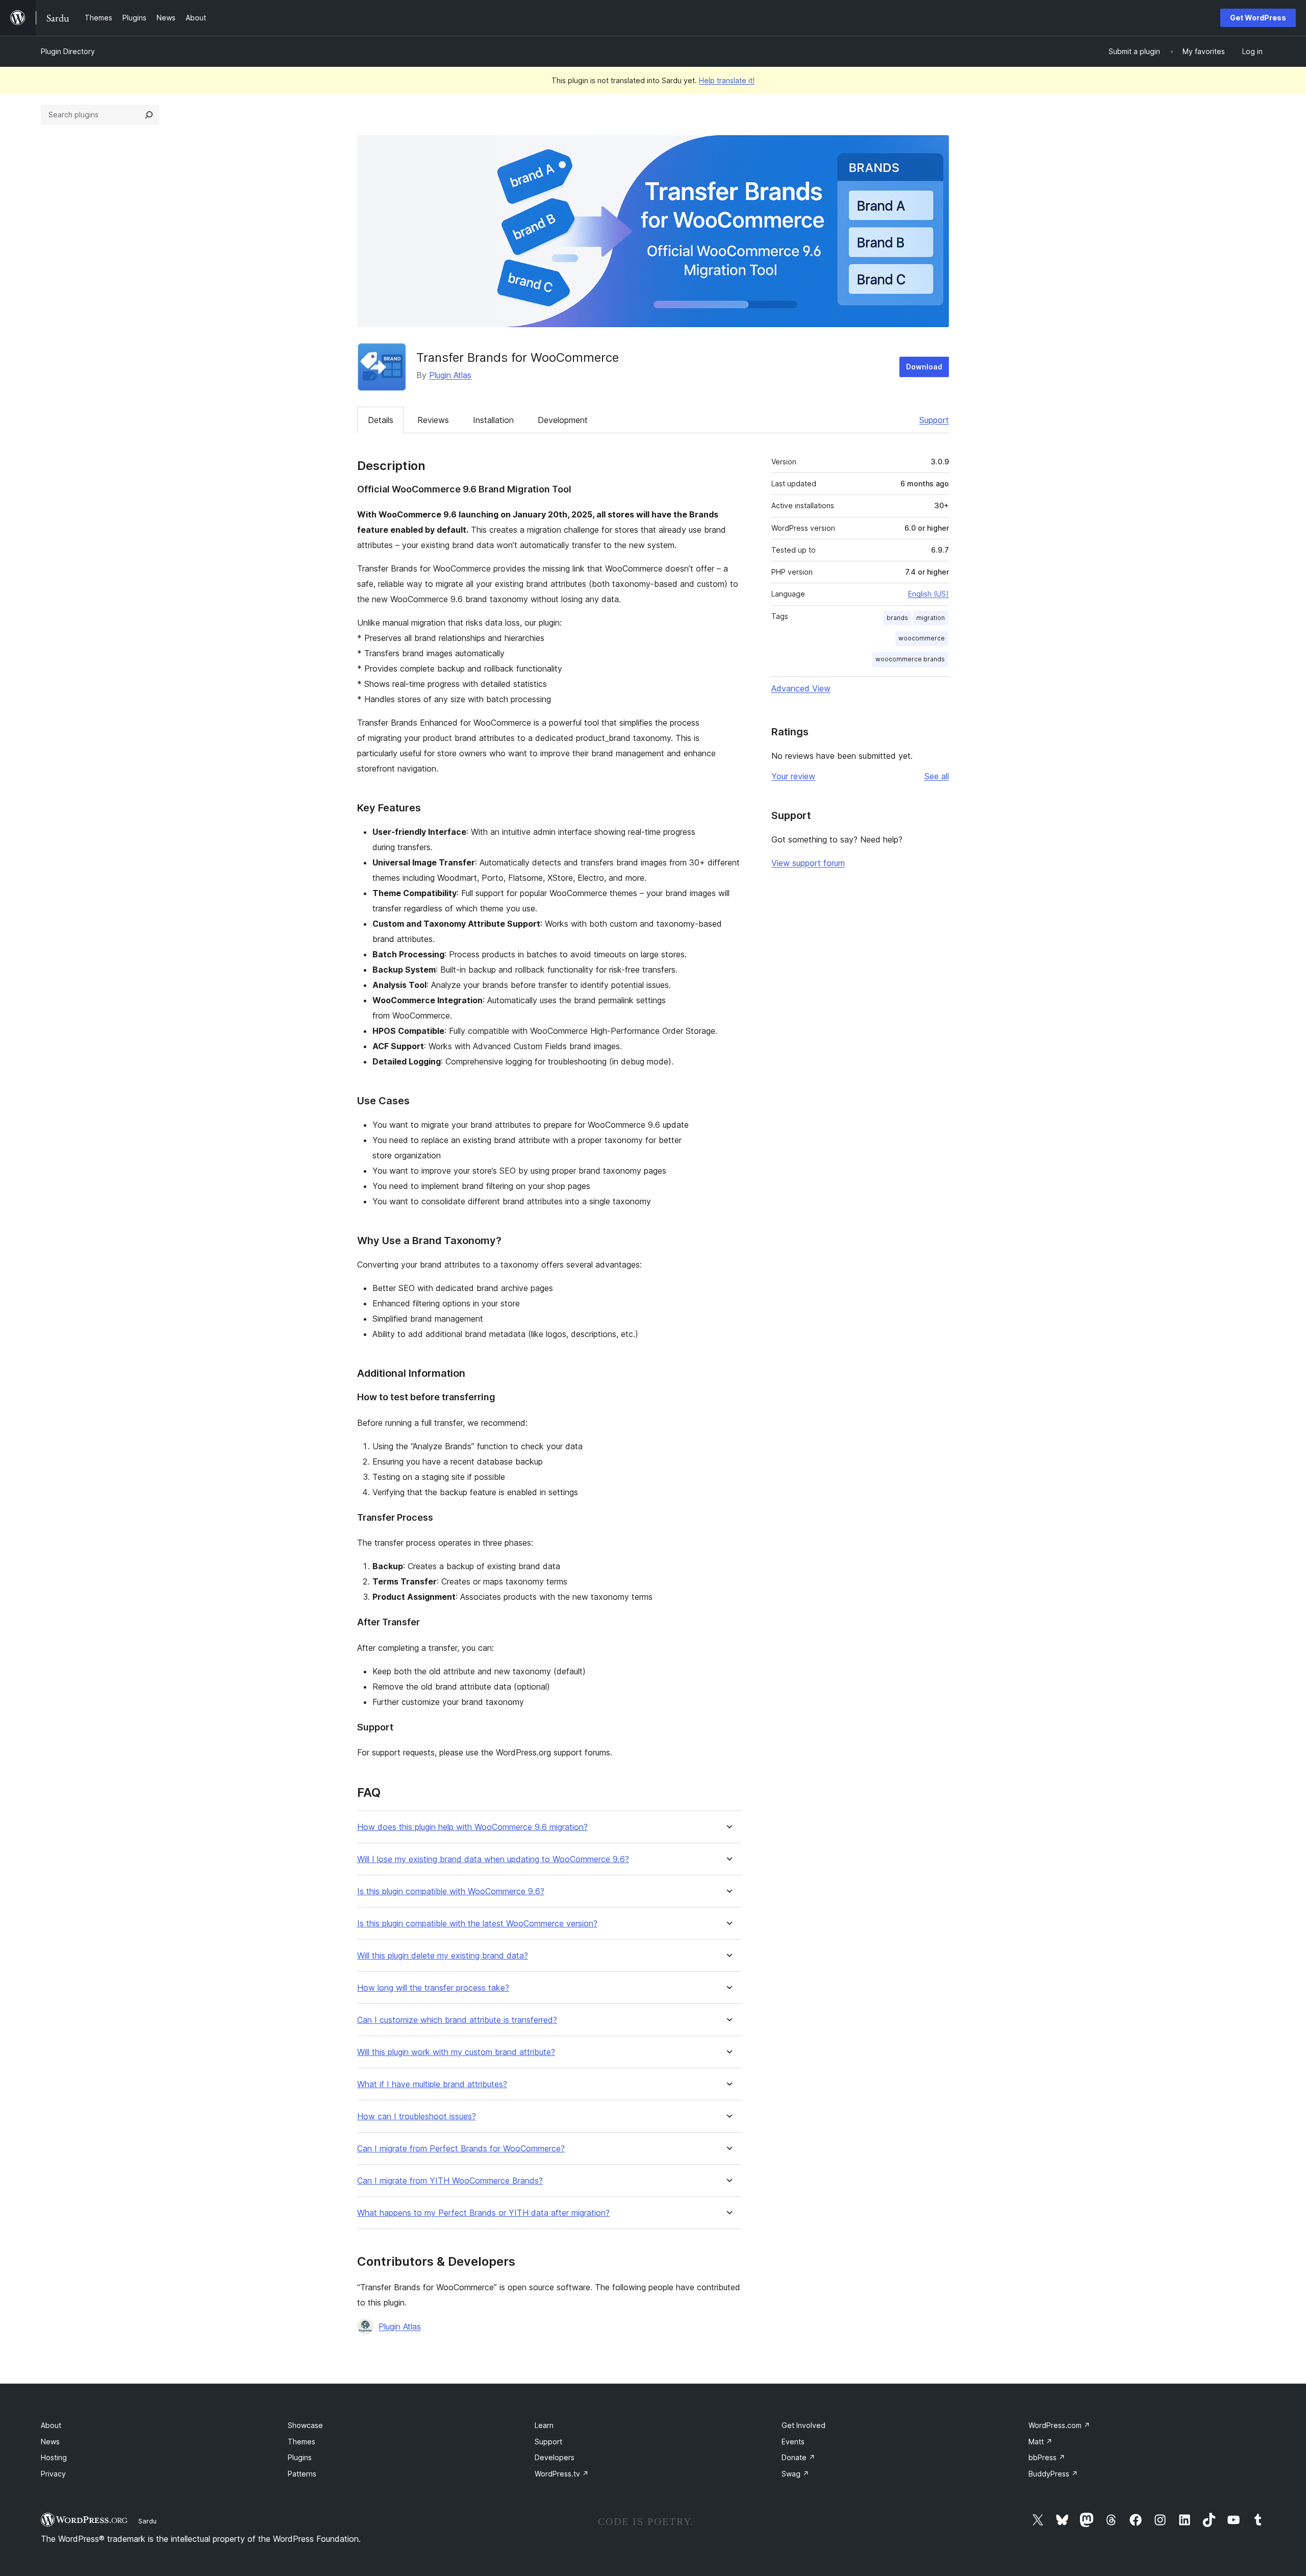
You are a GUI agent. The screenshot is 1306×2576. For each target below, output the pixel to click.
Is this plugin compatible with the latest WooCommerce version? (477, 1924)
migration (931, 618)
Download (924, 367)
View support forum (808, 863)
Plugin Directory (68, 51)
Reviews (433, 420)
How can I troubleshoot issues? (417, 2116)
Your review (793, 776)
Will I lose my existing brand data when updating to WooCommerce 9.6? (493, 1859)
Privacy (53, 2474)
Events (793, 2442)
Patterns (302, 2474)
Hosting (54, 2457)
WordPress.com (1059, 2425)
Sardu (147, 2521)
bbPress (1047, 2457)
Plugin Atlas (450, 375)
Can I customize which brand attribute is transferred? (457, 2020)
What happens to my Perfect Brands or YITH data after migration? (483, 2213)
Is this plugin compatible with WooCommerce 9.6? (451, 1891)
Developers (555, 2457)
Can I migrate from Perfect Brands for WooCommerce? (461, 2149)
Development (563, 420)
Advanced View (801, 688)
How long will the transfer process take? (433, 1988)
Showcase (305, 2425)
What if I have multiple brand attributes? (432, 2084)
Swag (795, 2474)
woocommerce (922, 638)
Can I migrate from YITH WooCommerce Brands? (450, 2181)
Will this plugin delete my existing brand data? (443, 1956)
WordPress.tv (562, 2474)
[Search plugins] (149, 115)
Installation (493, 420)
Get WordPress (1258, 18)
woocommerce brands (910, 659)
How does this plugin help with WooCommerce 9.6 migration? (472, 1827)
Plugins (300, 2457)
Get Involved (803, 2425)
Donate (798, 2457)
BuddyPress (1053, 2474)
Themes (302, 2442)
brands (897, 618)
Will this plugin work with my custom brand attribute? (456, 2052)
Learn (544, 2425)
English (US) (928, 594)
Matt (1040, 2442)
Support (934, 420)
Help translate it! (727, 80)
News (50, 2442)
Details (381, 420)
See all (937, 776)
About (51, 2425)
